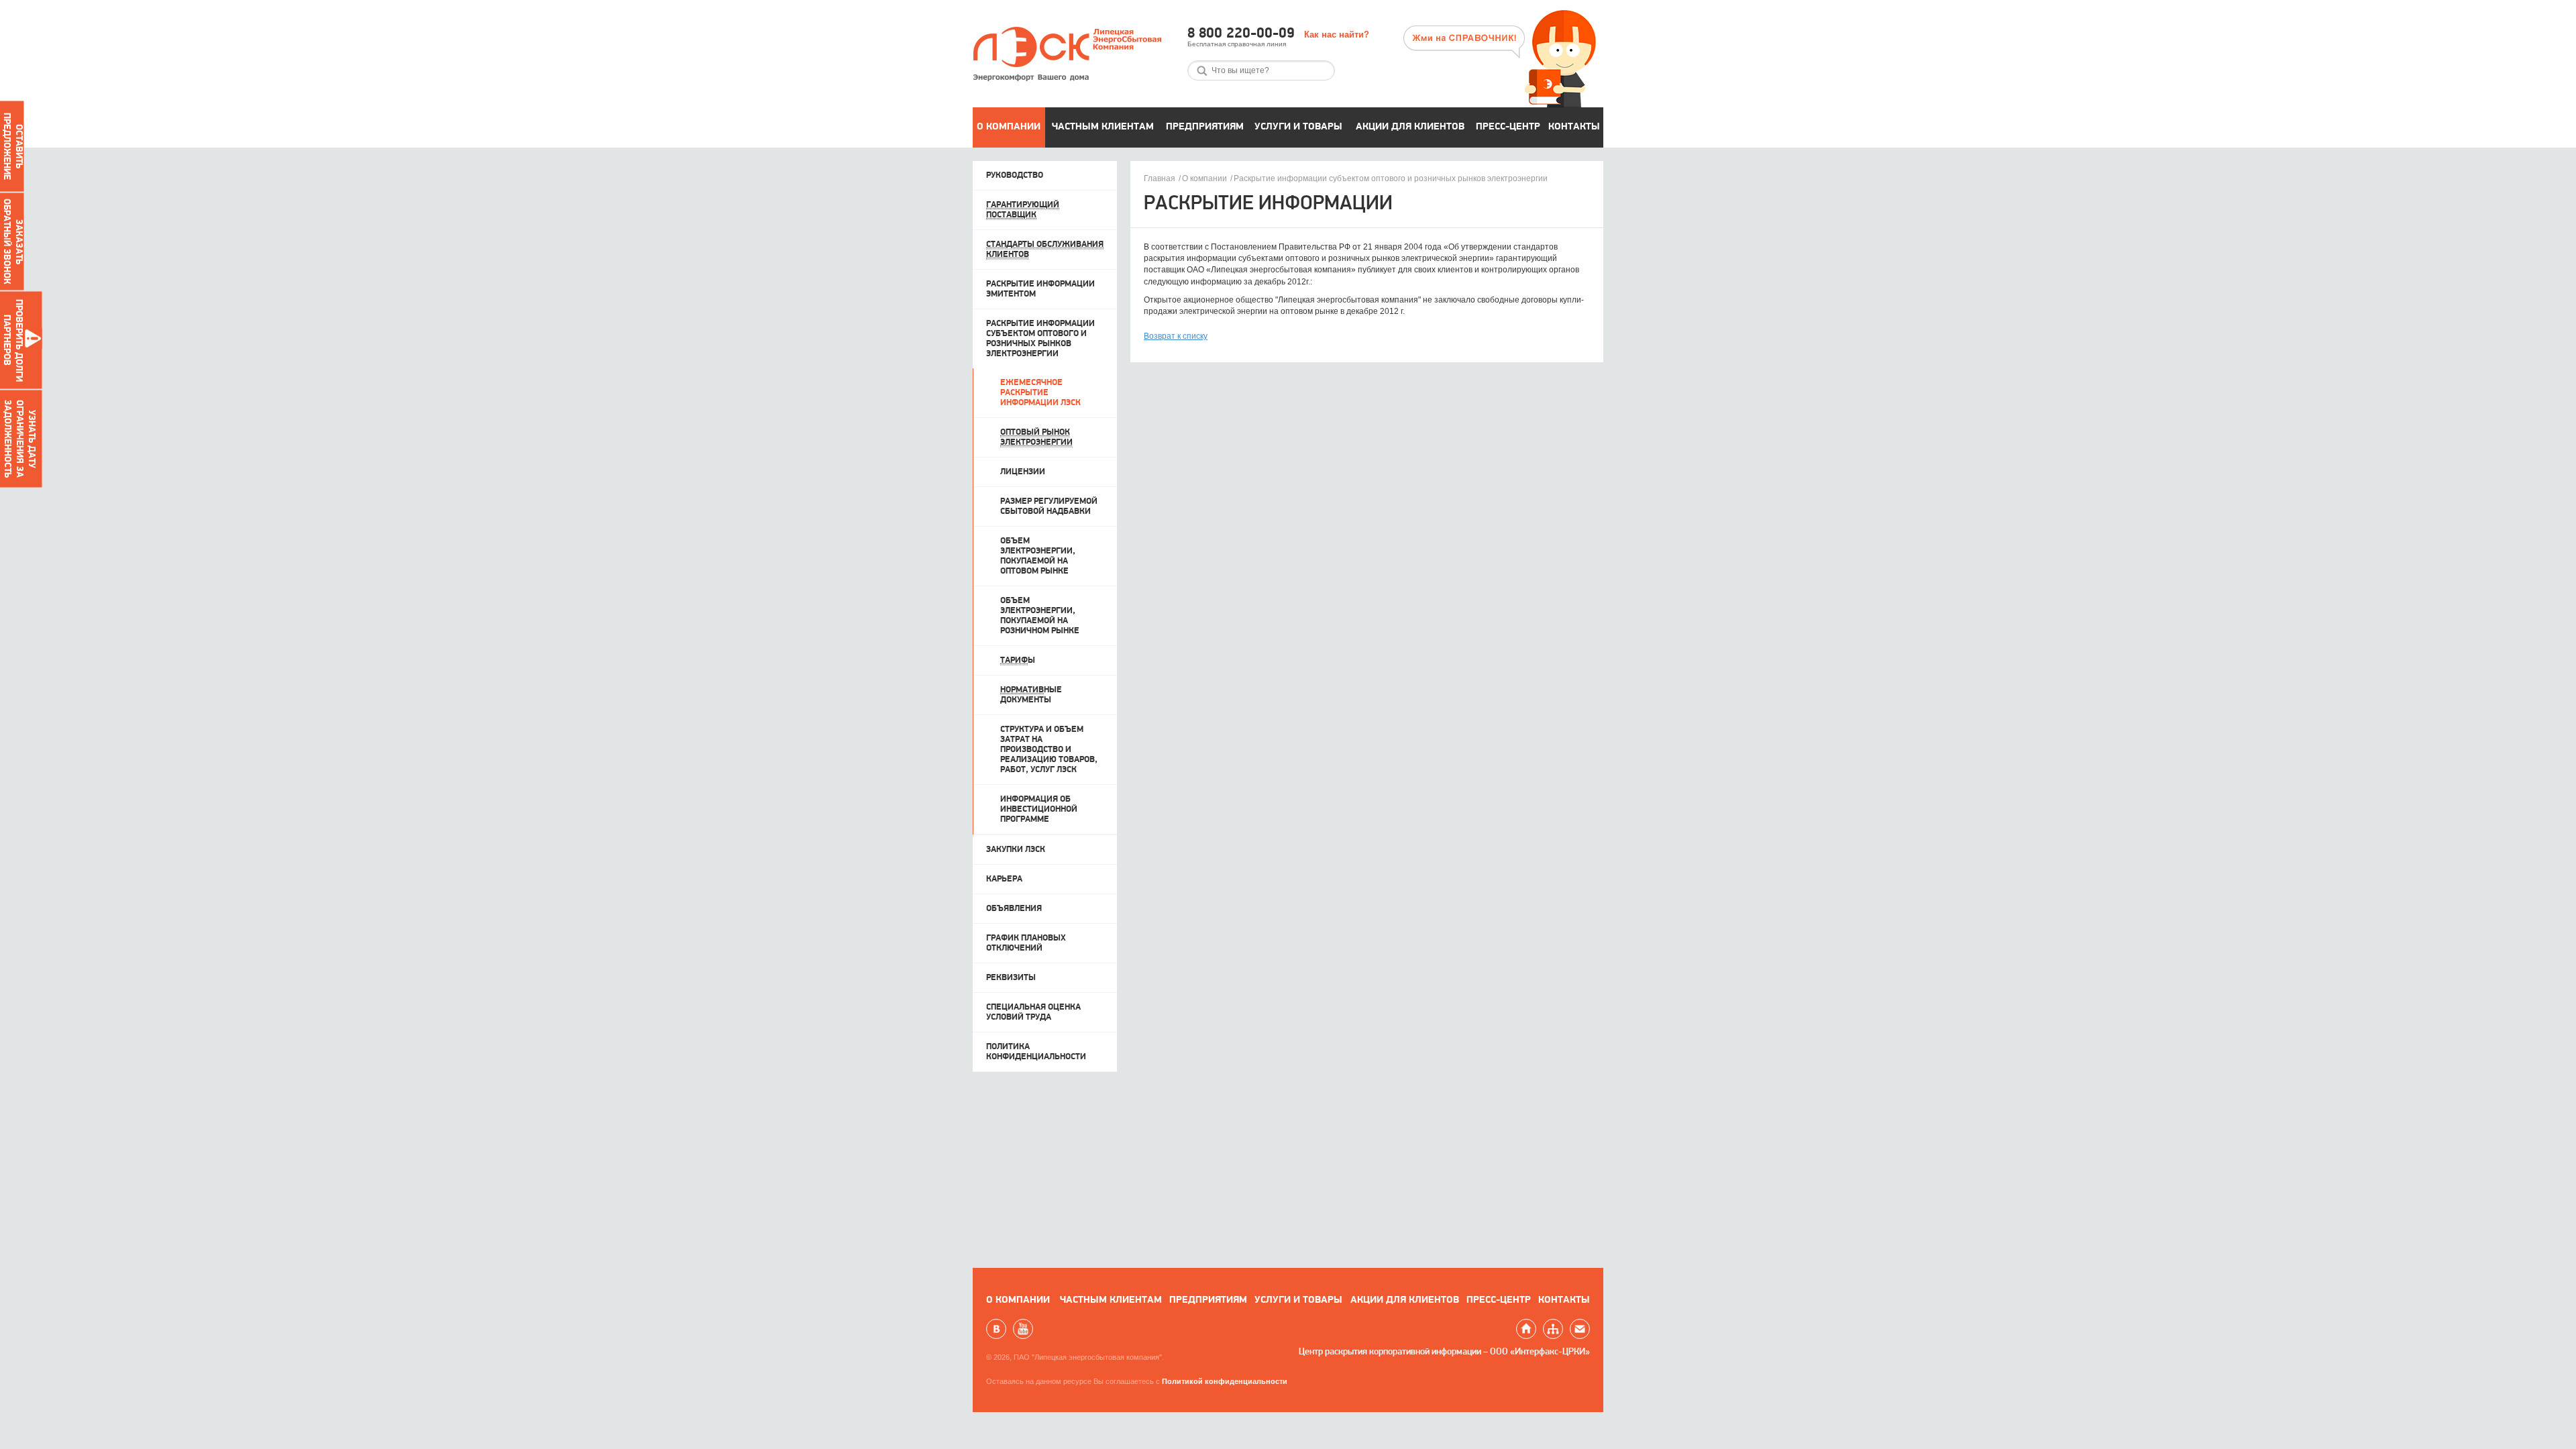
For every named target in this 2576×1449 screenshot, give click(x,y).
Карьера (1004, 879)
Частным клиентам (1103, 127)
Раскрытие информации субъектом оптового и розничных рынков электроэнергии (1391, 178)
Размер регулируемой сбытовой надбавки (1049, 506)
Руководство (1015, 175)
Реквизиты (1011, 978)
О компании (1009, 127)
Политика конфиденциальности (1036, 1052)
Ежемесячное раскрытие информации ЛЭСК (1040, 393)
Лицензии (1023, 472)
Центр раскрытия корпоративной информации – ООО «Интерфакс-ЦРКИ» (1444, 1352)
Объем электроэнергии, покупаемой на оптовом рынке (1038, 556)
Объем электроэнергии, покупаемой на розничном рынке (1040, 616)
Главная (1160, 178)
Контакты (1574, 127)
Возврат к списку (1176, 336)
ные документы (1031, 695)
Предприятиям (1205, 127)
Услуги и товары (1298, 127)
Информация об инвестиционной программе (1039, 809)
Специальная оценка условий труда (1033, 1012)
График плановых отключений (1026, 943)
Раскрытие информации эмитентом (1040, 289)
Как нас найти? (1337, 35)
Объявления (1014, 909)
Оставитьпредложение (12, 146)
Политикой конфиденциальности (1225, 1381)
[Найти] (1202, 71)
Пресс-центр (1508, 127)
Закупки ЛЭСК (1016, 850)
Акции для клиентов (1410, 127)
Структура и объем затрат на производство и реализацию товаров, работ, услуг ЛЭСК (1049, 750)
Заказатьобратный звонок (12, 241)
